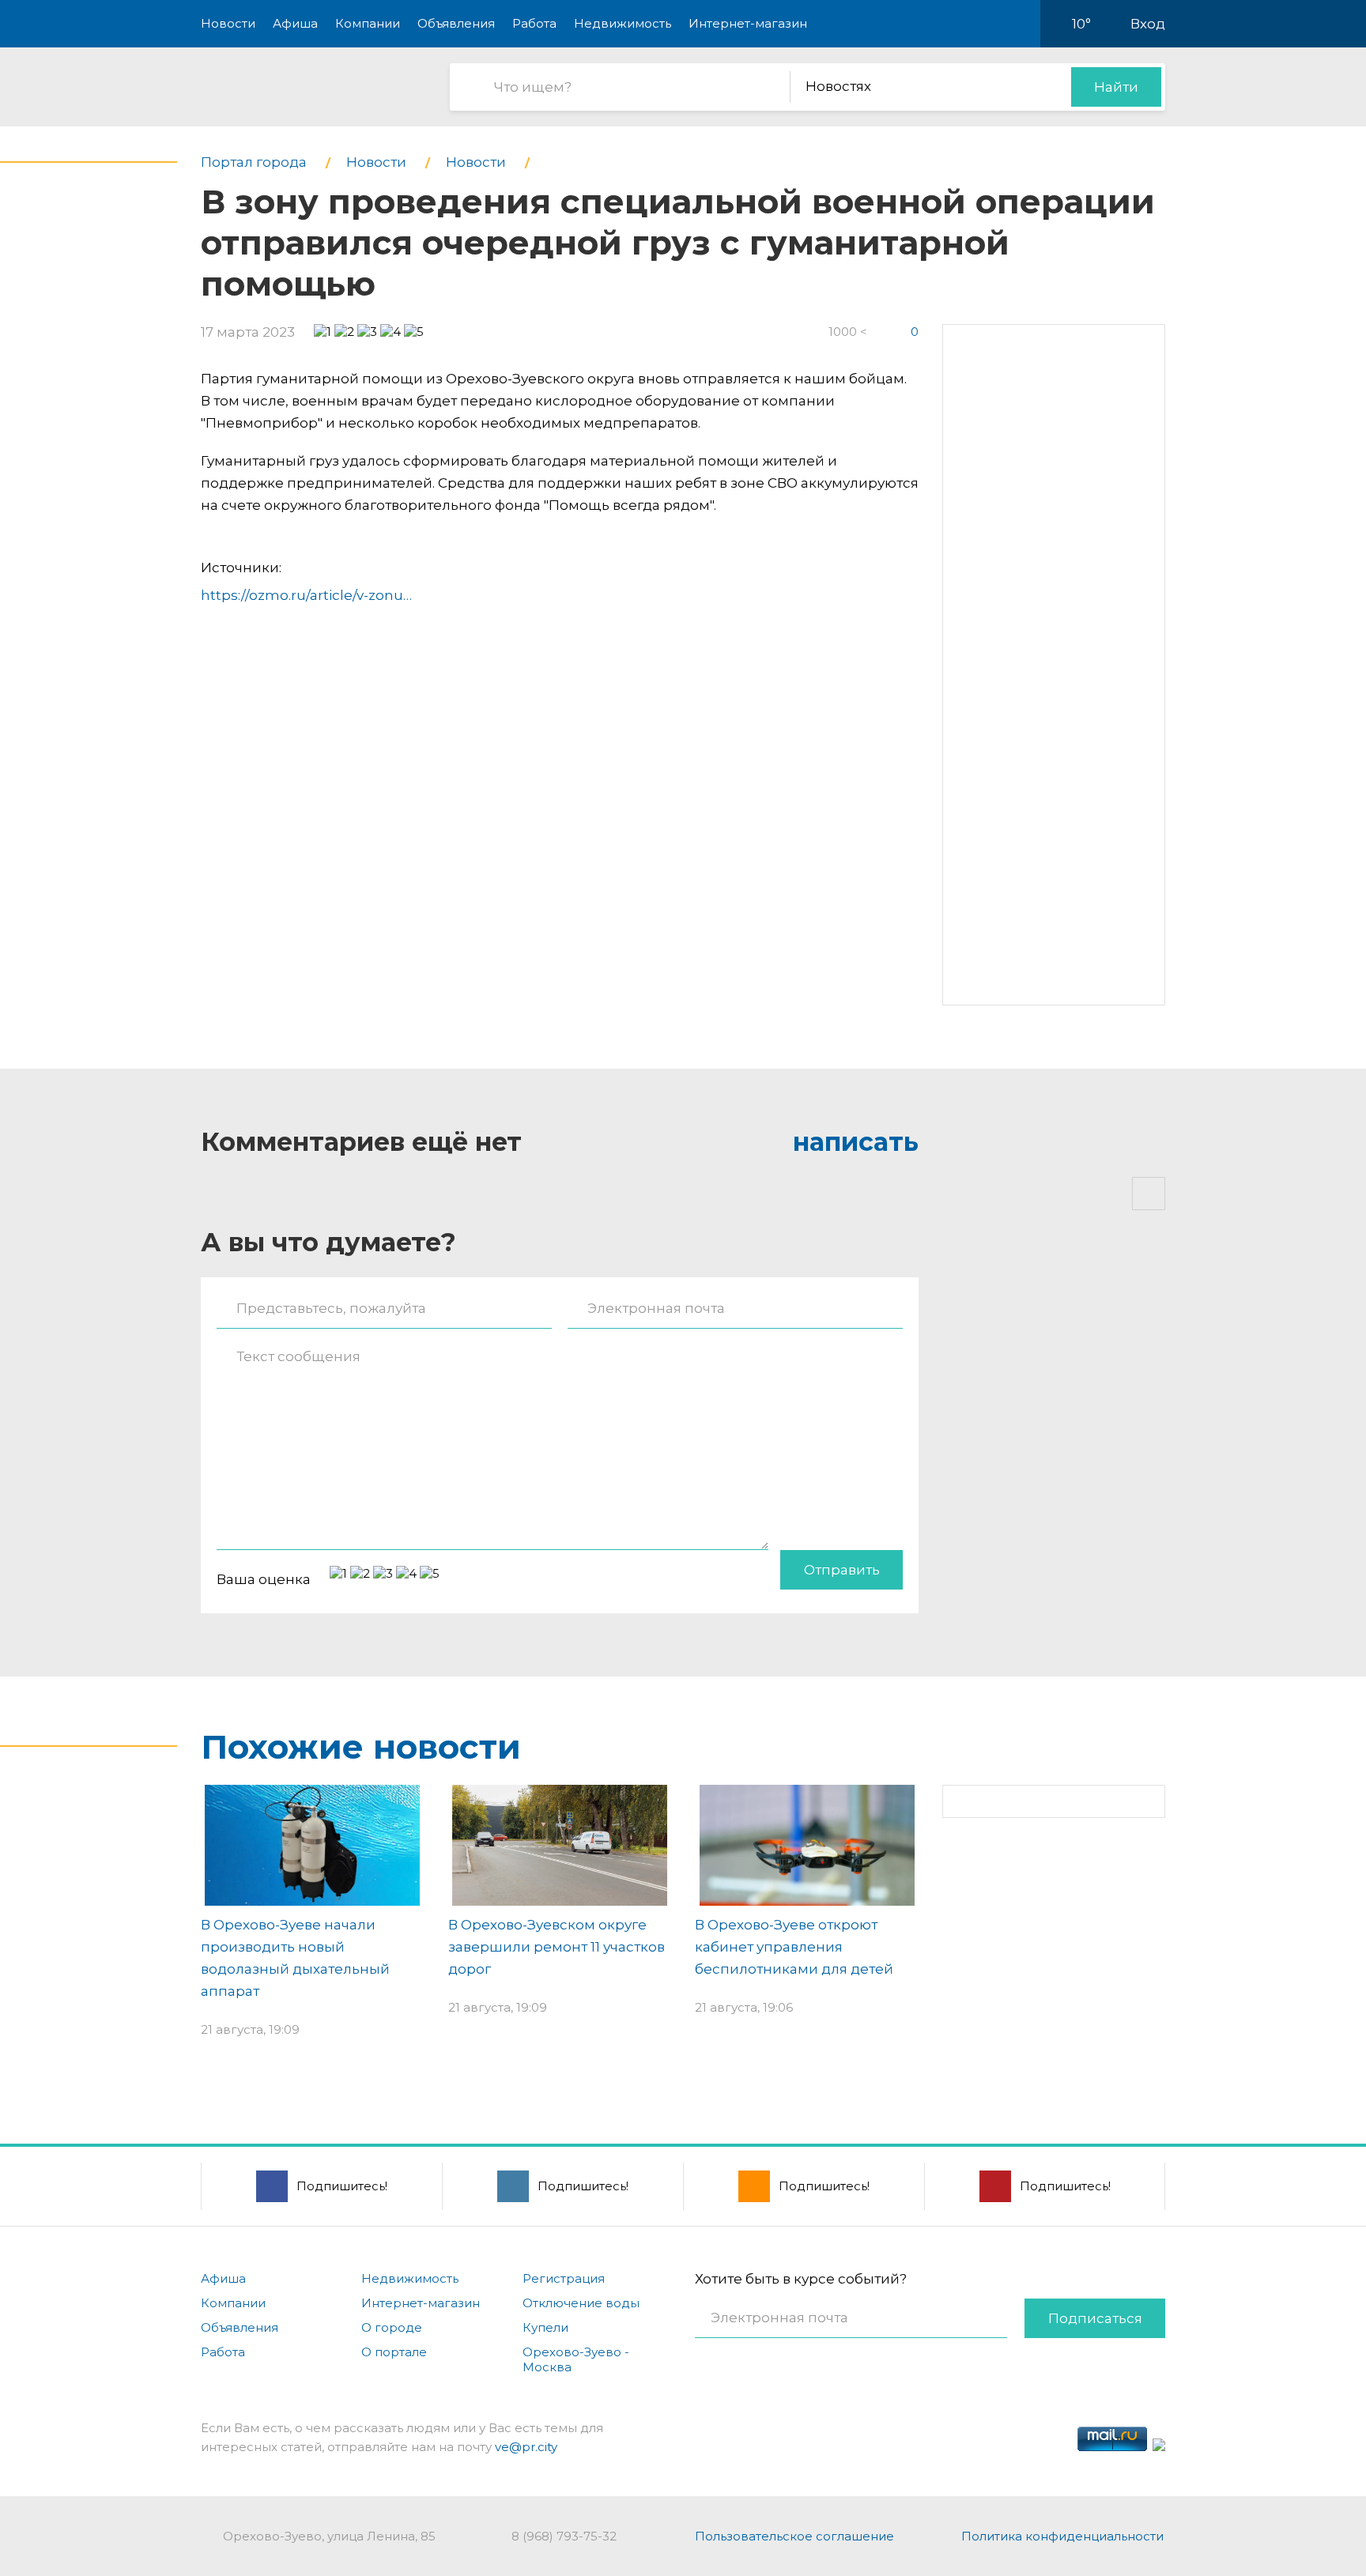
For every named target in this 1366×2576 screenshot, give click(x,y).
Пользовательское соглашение (794, 2536)
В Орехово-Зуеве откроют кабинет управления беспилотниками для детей (794, 1947)
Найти (1116, 87)
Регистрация (564, 2278)
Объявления (456, 23)
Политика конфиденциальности (1062, 2536)
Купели (545, 2327)
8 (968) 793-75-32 (564, 2536)
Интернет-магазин (748, 23)
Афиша (295, 23)
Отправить (842, 1570)
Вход (1148, 24)
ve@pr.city (526, 2447)
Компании (368, 23)
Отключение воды (581, 2303)
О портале (394, 2352)
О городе (392, 2327)
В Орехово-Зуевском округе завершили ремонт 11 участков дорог (557, 1947)
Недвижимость (623, 23)
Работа (534, 23)
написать (856, 1142)
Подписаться (1095, 2318)
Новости (228, 23)
